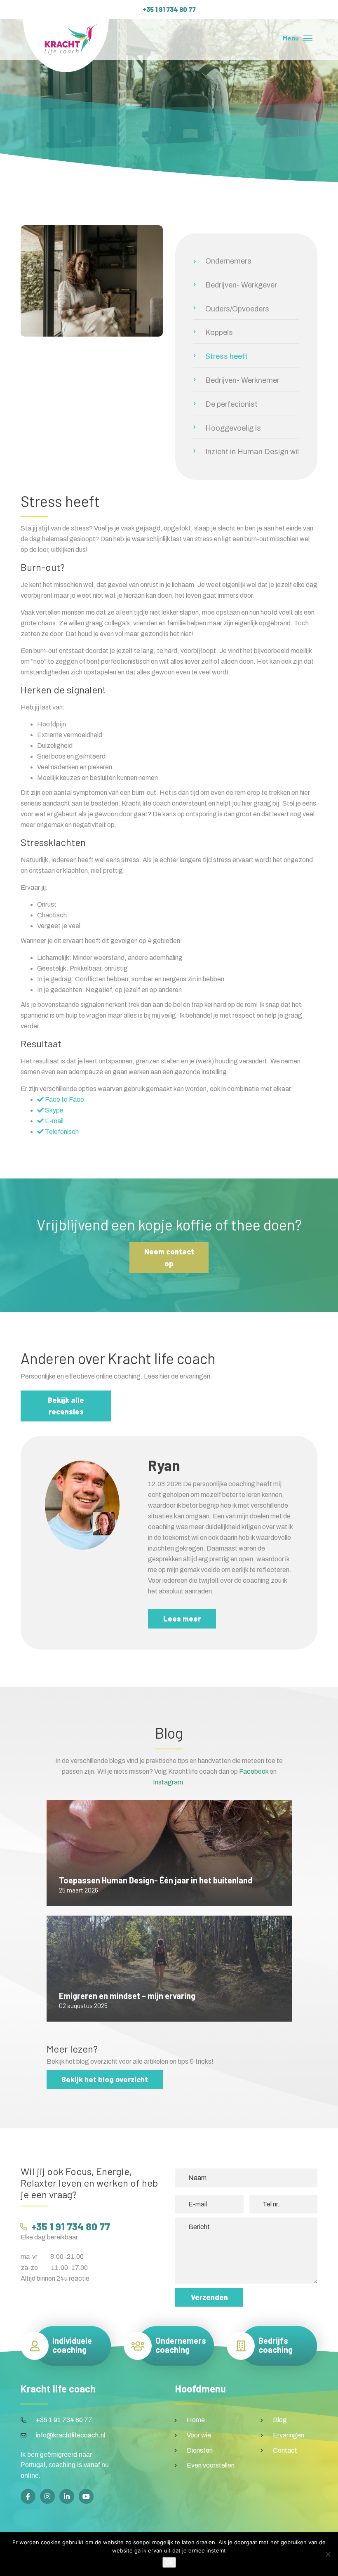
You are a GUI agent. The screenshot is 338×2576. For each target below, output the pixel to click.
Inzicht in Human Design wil (252, 452)
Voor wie (199, 2435)
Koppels (219, 332)
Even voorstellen (211, 2465)
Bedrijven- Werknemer (242, 380)
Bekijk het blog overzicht (105, 2079)
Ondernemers (228, 261)
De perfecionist (231, 404)
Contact (285, 2450)
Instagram (168, 1782)
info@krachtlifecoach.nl (70, 2435)
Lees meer (182, 1619)
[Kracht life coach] (66, 46)
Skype (54, 1110)
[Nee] (328, 2554)
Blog (280, 2420)
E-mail (54, 1121)
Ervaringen (289, 2435)
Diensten (200, 2450)
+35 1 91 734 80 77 (169, 9)
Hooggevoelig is (233, 428)
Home (196, 2420)
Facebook (254, 1771)
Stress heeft (227, 356)
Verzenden (209, 2297)
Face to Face (64, 1099)
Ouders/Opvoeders (237, 309)
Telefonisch (61, 1132)
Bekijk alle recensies (66, 1406)
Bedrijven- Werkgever (241, 285)
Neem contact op (169, 1257)
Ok (169, 2562)
